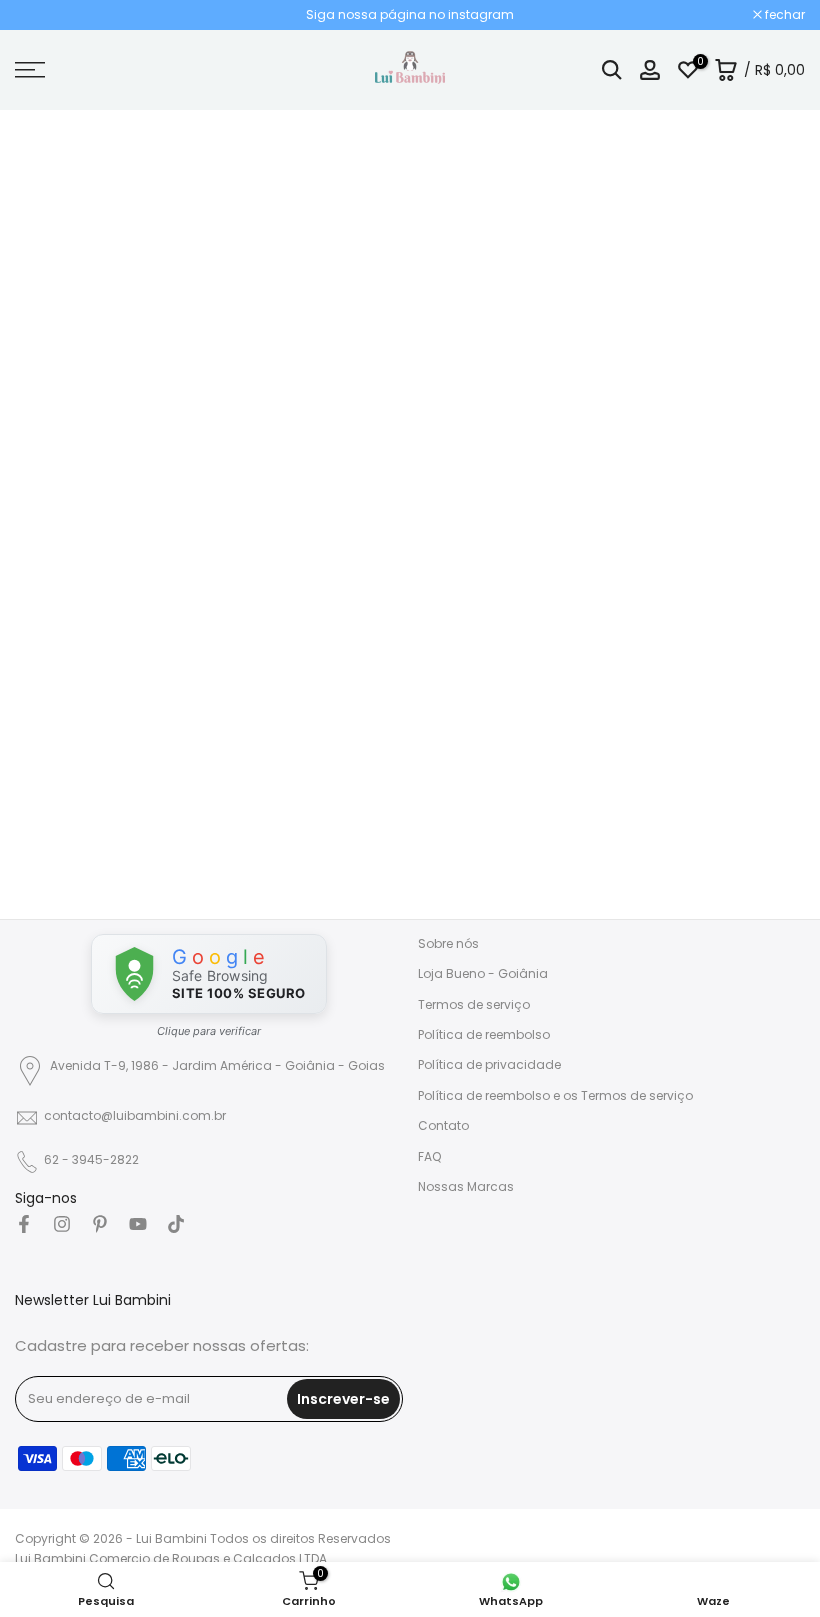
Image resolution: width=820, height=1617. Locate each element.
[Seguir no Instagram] (62, 1224)
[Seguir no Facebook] (24, 1224)
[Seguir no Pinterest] (100, 1224)
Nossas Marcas (466, 1186)
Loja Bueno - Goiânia (483, 973)
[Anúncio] (410, 15)
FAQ (429, 1156)
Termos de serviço (474, 1004)
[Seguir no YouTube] (138, 1224)
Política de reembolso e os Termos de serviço (555, 1095)
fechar (45, 15)
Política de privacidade (489, 1064)
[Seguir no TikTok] (176, 1224)
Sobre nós (448, 943)
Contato (443, 1125)
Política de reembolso (484, 1034)
